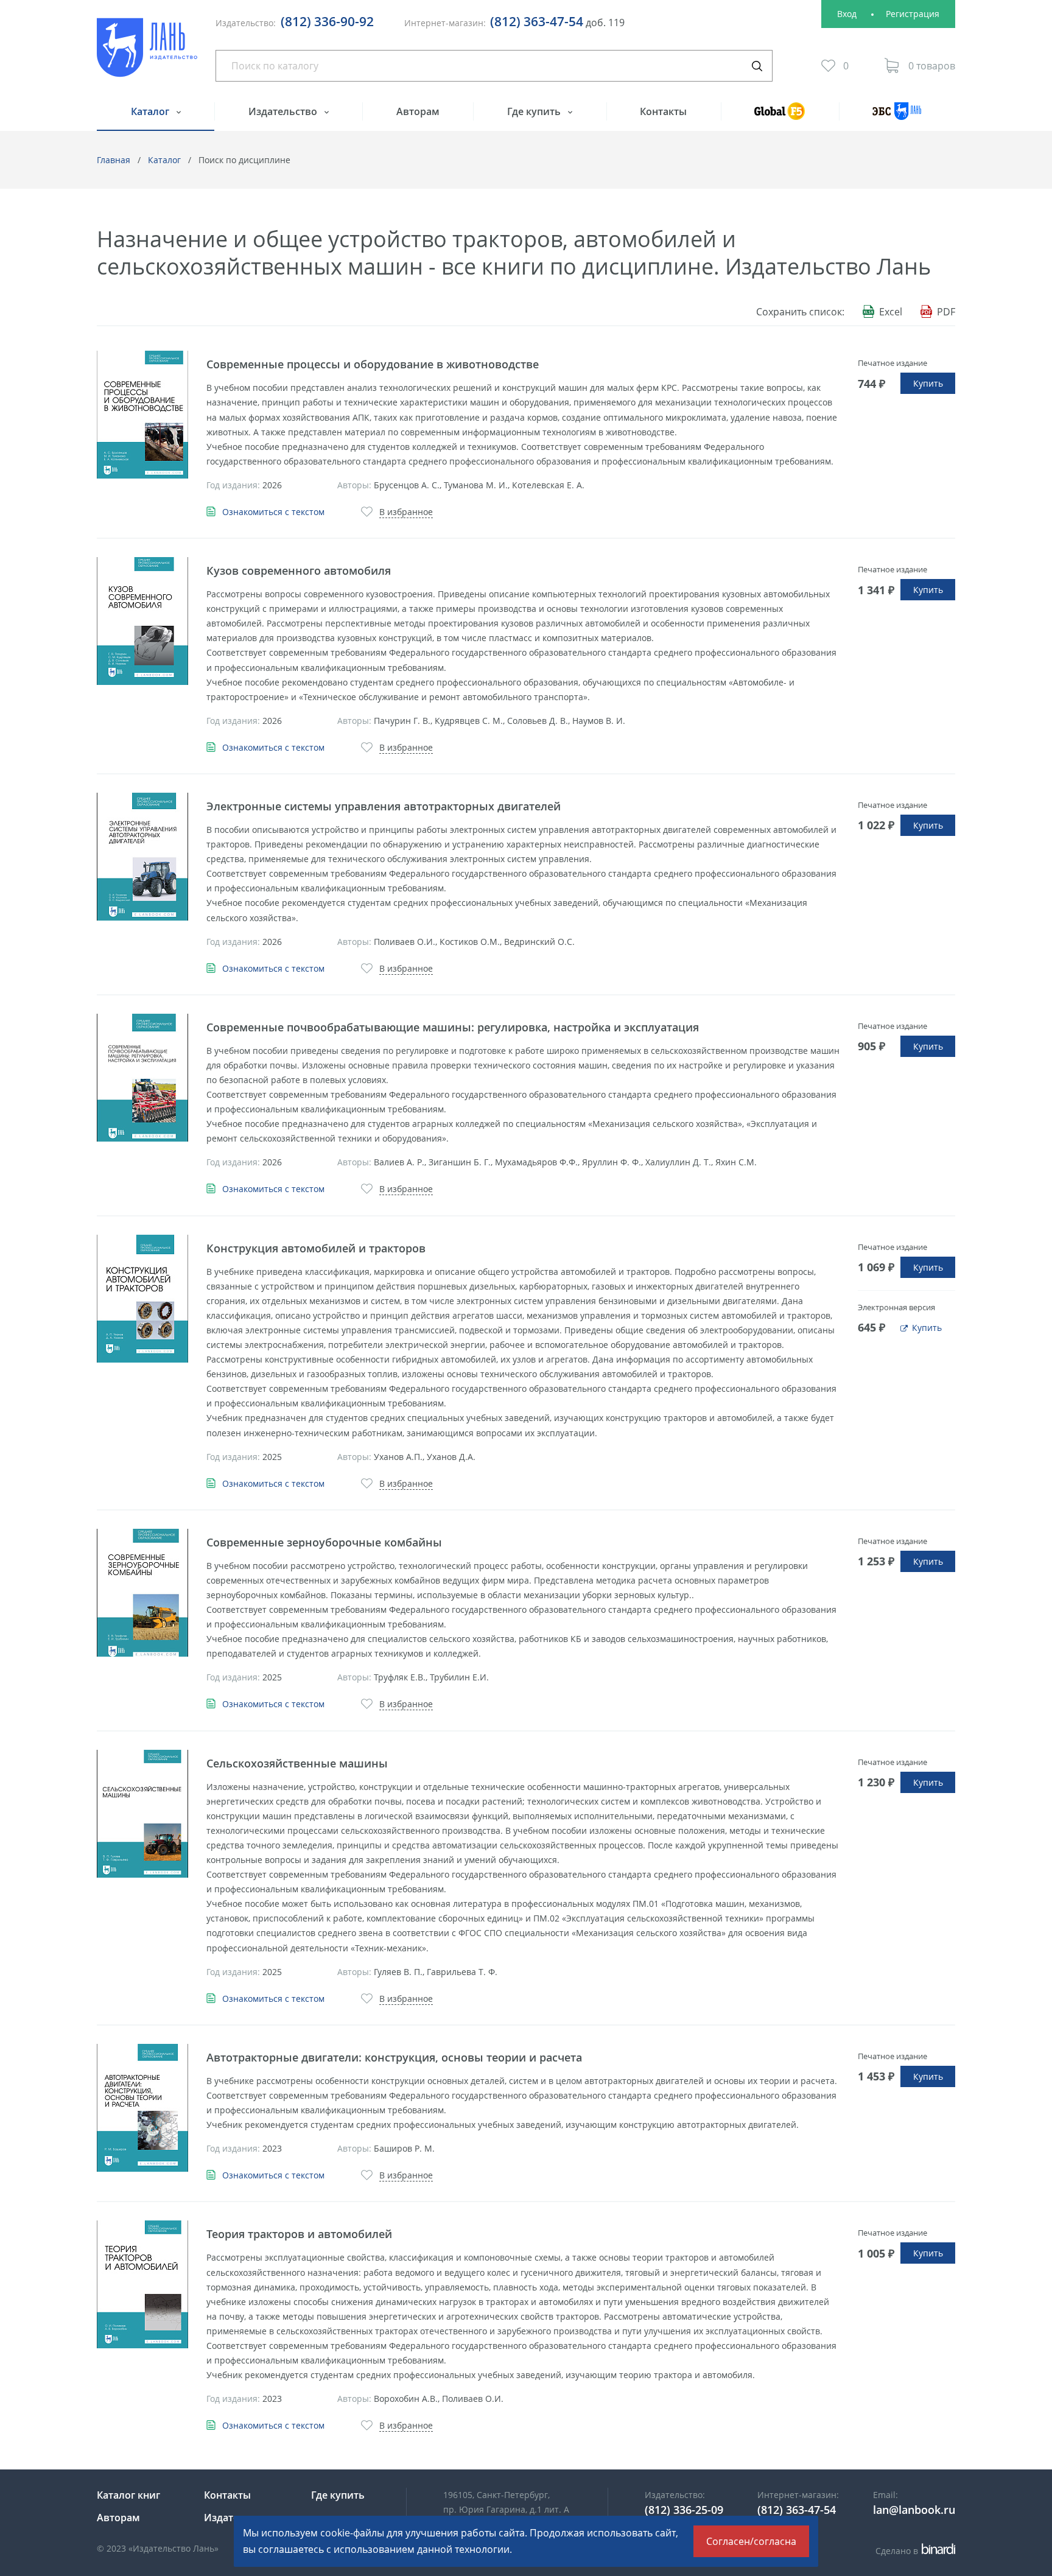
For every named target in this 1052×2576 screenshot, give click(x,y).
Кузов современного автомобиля (299, 570)
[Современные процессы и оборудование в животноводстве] (142, 415)
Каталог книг (128, 2495)
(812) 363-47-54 (537, 21)
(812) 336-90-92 (327, 21)
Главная (114, 160)
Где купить (535, 111)
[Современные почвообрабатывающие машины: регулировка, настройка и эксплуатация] (142, 1078)
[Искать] (757, 66)
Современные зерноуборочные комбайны (324, 1542)
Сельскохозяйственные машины (297, 1763)
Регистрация (913, 14)
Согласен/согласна (751, 2541)
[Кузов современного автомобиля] (142, 621)
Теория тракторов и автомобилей (299, 2234)
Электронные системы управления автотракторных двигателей (384, 806)
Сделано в (913, 2551)
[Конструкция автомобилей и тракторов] (142, 1299)
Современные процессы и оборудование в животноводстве (373, 364)
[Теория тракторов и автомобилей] (142, 2284)
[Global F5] (780, 117)
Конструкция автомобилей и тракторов (316, 1248)
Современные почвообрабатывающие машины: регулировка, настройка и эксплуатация (453, 1027)
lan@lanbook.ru (914, 2510)
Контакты (663, 111)
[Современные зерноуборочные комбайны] (142, 1593)
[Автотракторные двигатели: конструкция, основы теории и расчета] (142, 2108)
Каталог (151, 111)
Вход (847, 14)
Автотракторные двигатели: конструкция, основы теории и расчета (394, 2057)
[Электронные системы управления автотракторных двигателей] (142, 857)
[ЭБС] (897, 117)
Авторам (418, 111)
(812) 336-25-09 (684, 2510)
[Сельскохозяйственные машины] (142, 1814)
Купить (928, 383)
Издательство (284, 111)
